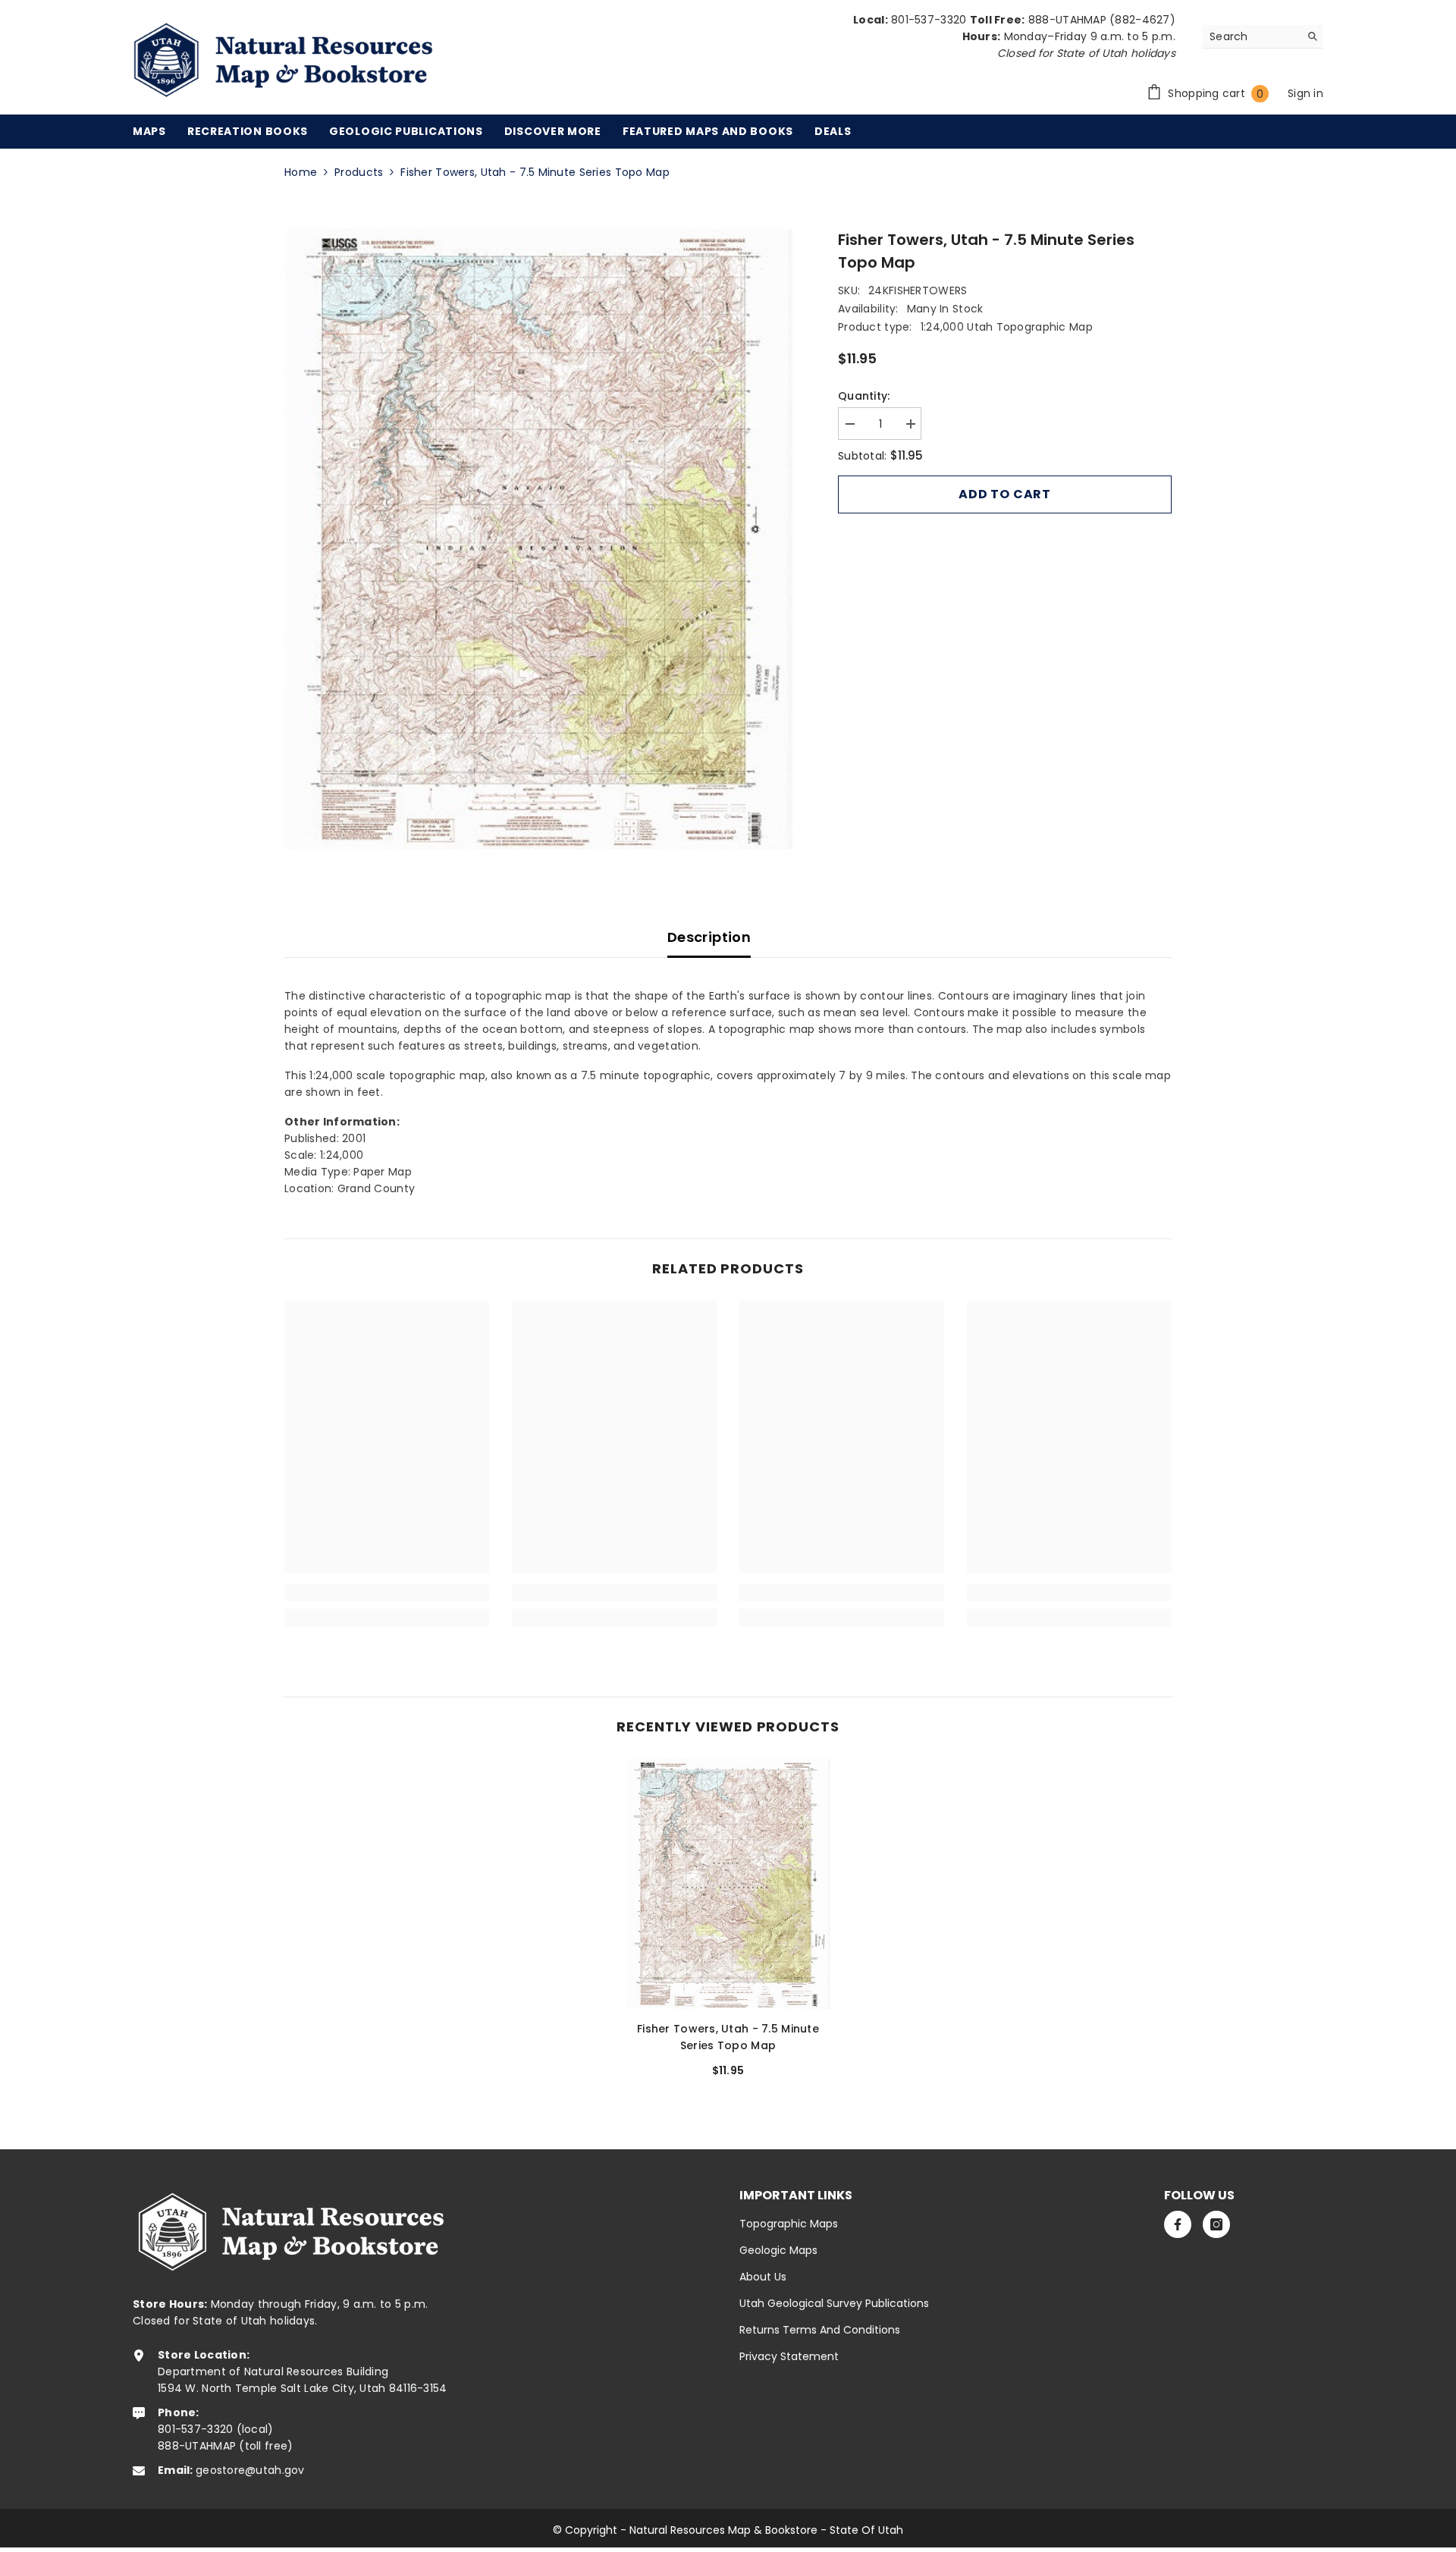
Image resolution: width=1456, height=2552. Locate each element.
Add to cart (1005, 494)
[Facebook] (1178, 2224)
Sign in (1305, 93)
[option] (539, 539)
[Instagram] (1216, 2224)
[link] (387, 1593)
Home (301, 172)
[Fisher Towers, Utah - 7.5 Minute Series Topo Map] (728, 1884)
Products (359, 172)
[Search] (1263, 37)
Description (709, 937)
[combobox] (1251, 36)
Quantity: (864, 396)
